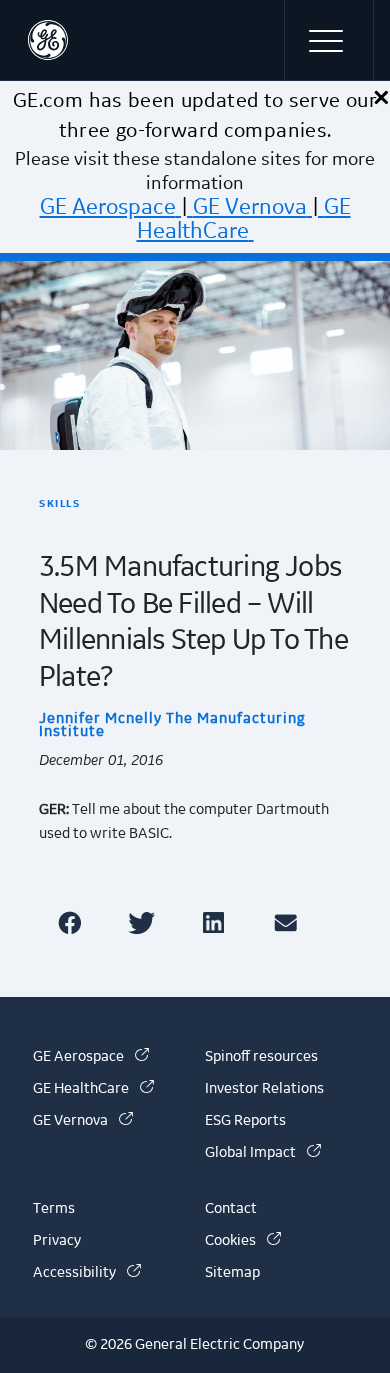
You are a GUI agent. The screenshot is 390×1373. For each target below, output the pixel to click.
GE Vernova (250, 207)
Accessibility (87, 1273)
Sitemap (232, 1273)
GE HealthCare (244, 219)
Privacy (57, 1241)
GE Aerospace (108, 207)
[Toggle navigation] (329, 40)
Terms (54, 1209)
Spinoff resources (261, 1057)
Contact (231, 1209)
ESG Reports (245, 1121)
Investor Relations (264, 1089)
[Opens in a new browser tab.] (73, 922)
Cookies (243, 1241)
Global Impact (263, 1153)
